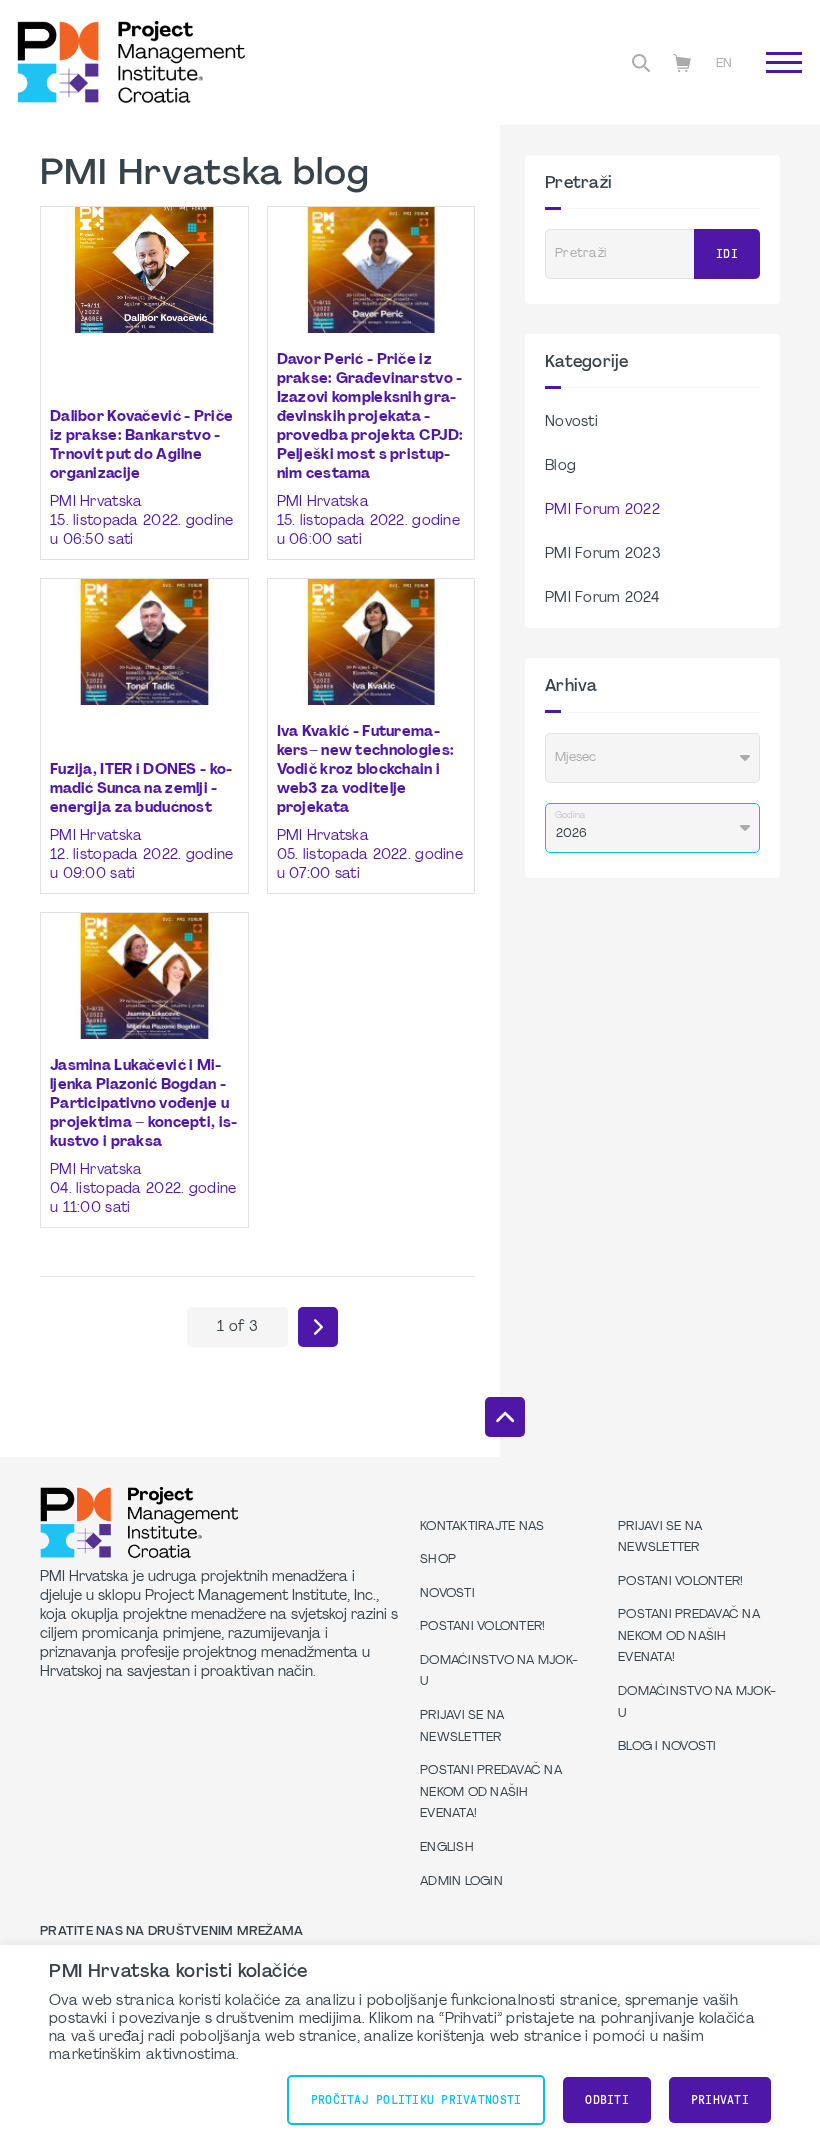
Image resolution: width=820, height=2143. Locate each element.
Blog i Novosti (667, 1747)
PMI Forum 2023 (603, 554)
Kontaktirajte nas (482, 1527)
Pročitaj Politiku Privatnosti (416, 2100)
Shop (438, 1560)
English (447, 1848)
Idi (770, 85)
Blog (560, 466)
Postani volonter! (482, 1627)
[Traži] (641, 63)
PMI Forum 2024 (602, 598)
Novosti (571, 422)
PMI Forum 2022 (602, 510)
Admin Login (461, 1882)
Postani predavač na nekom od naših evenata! (491, 1792)
